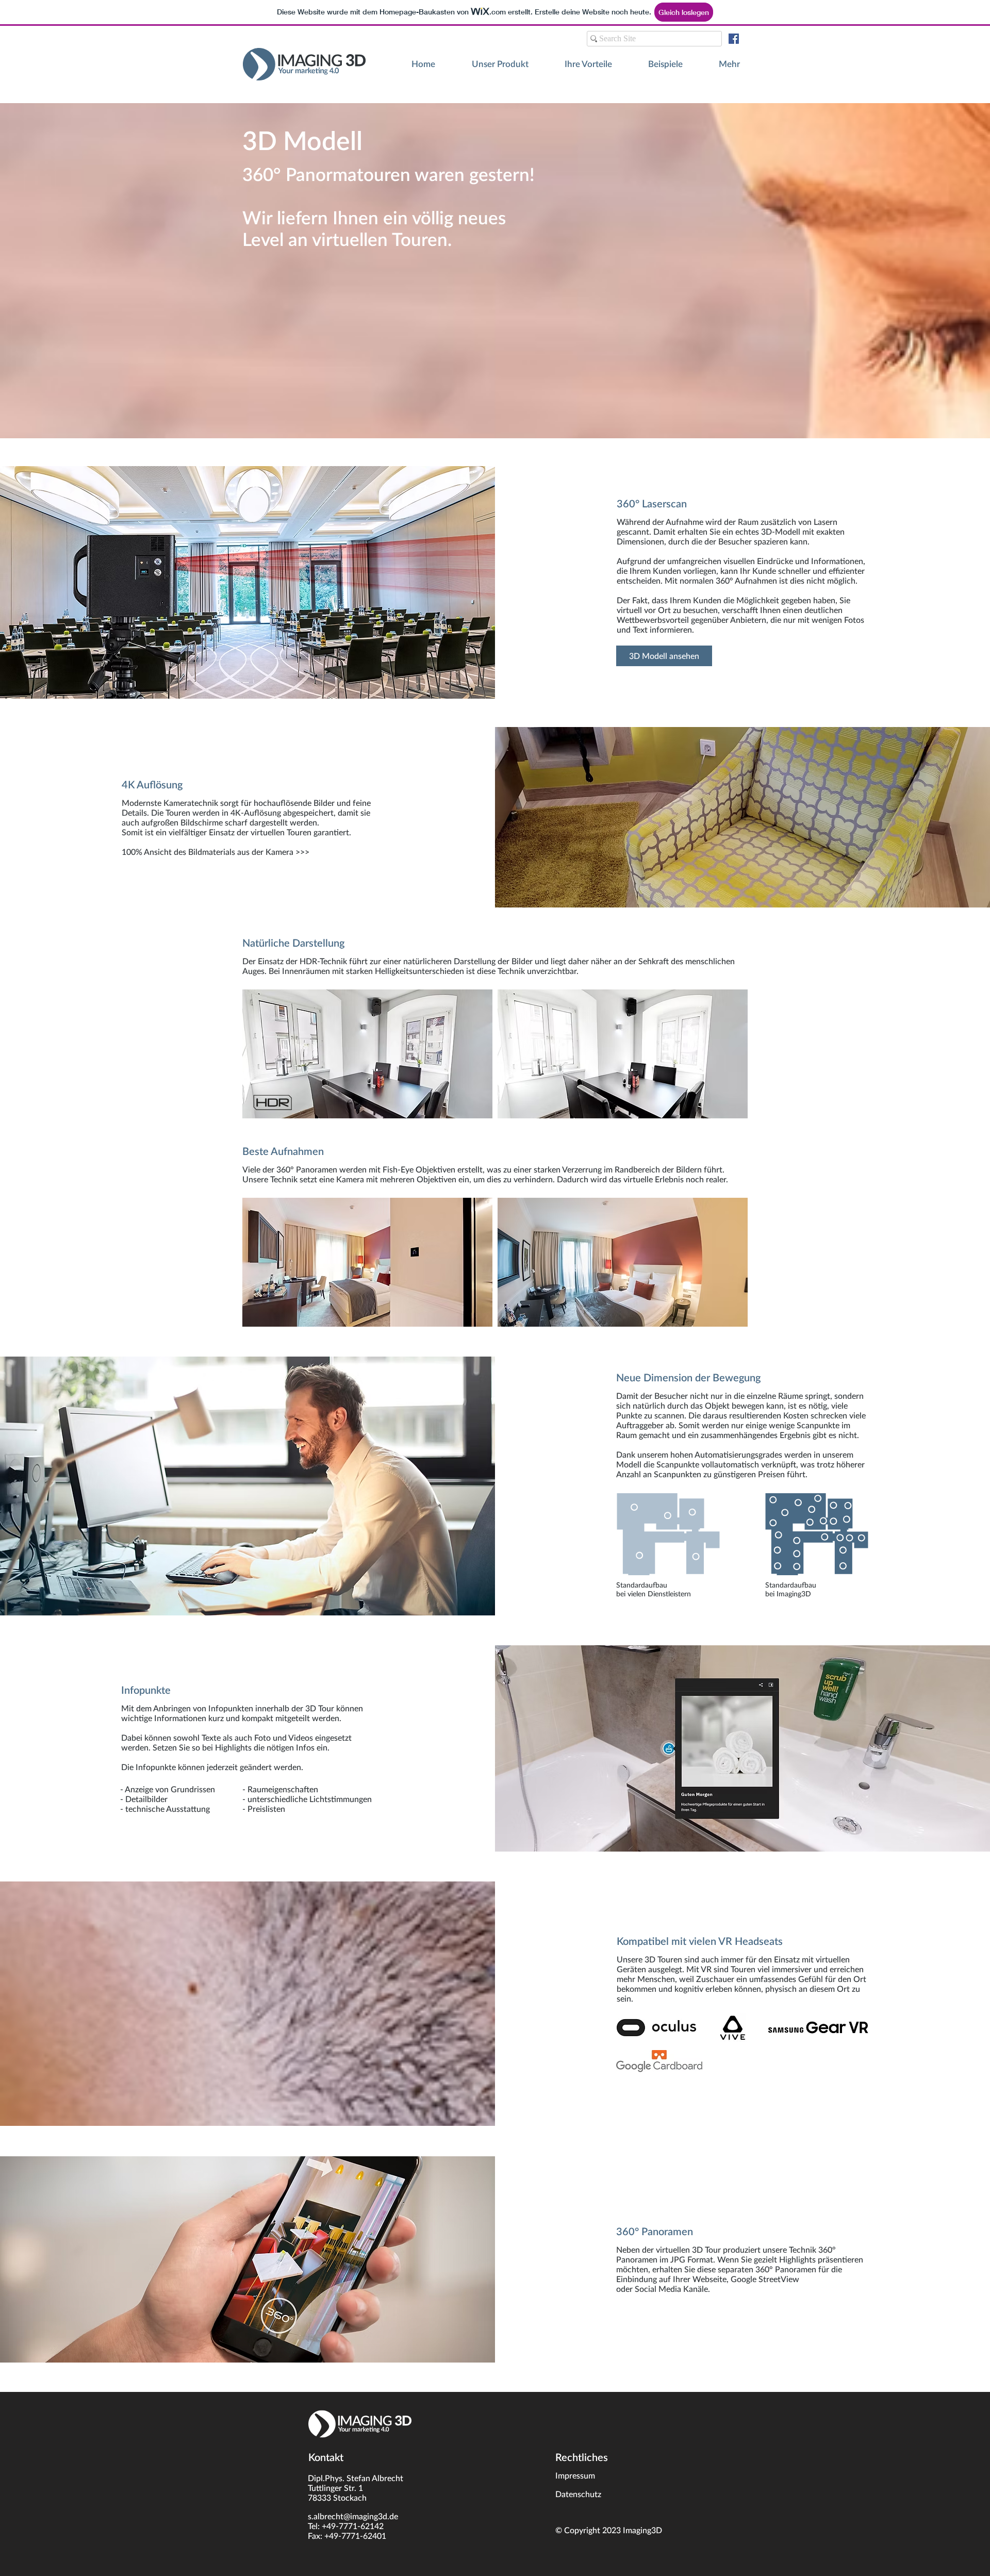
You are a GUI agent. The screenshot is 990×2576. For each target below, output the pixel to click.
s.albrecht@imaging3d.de (353, 2516)
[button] (719, 64)
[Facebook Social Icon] (734, 39)
